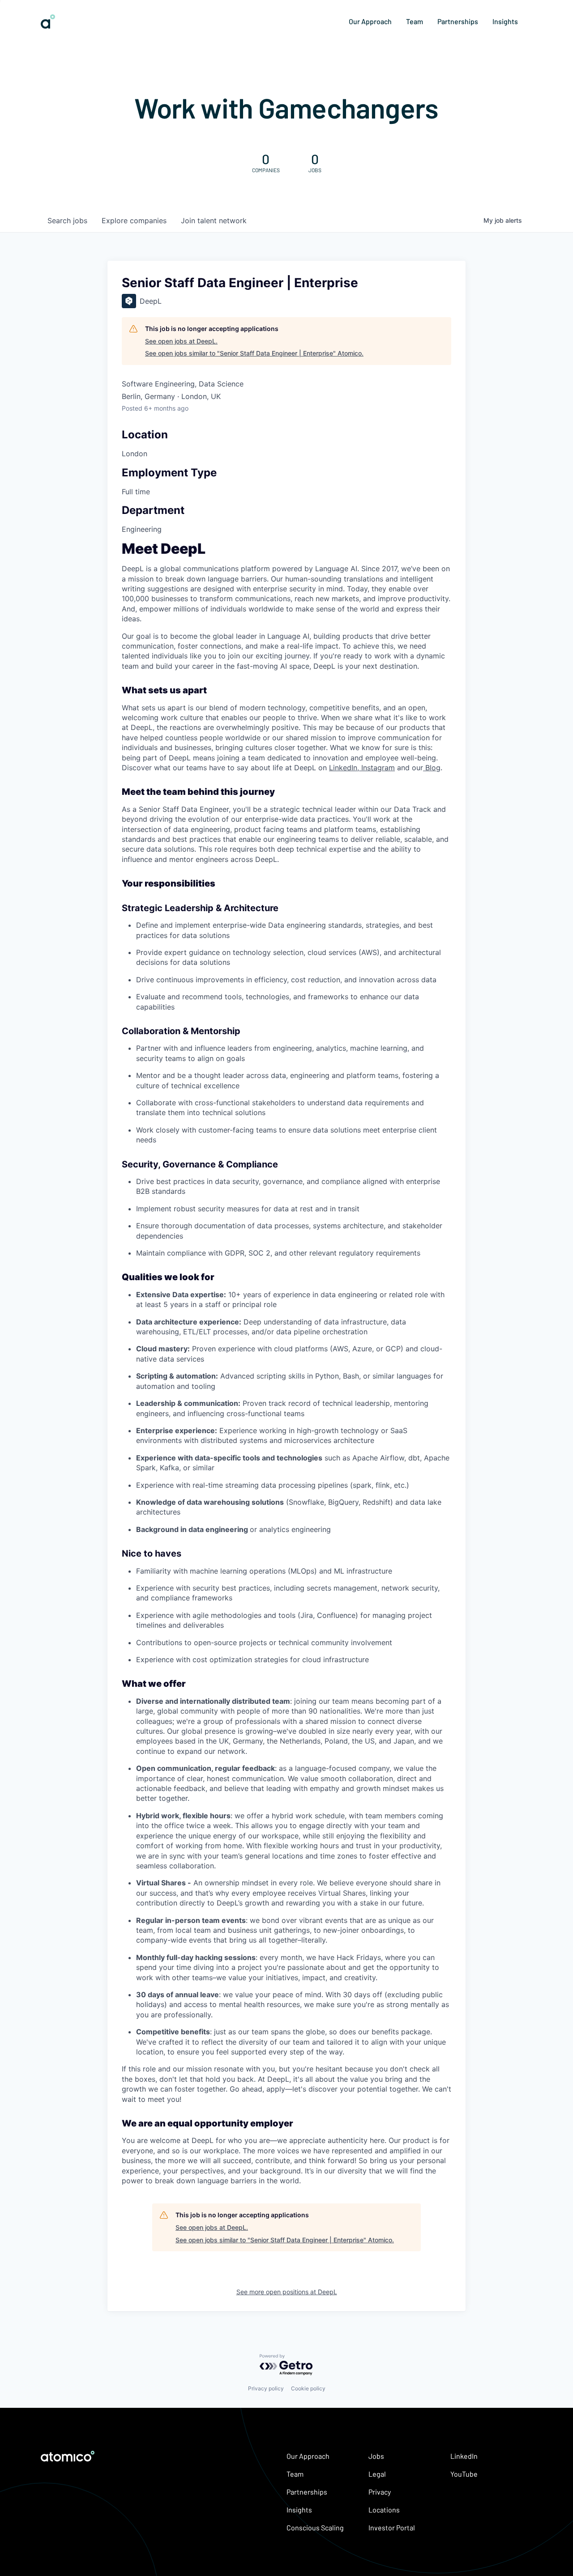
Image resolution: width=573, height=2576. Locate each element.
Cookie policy (308, 2388)
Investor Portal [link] (392, 2527)
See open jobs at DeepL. (181, 341)
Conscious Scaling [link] (315, 2527)
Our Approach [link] (370, 21)
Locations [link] (384, 2510)
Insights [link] (505, 21)
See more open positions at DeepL (287, 2292)
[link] (48, 25)
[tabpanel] (286, 1365)
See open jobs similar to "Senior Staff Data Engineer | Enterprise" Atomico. (254, 353)
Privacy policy (266, 2388)
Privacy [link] (380, 2492)
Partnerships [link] (458, 21)
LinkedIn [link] (464, 2456)
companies (134, 221)
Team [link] (415, 21)
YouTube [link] (464, 2474)
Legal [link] (377, 2474)
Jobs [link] (376, 2456)
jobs (67, 221)
